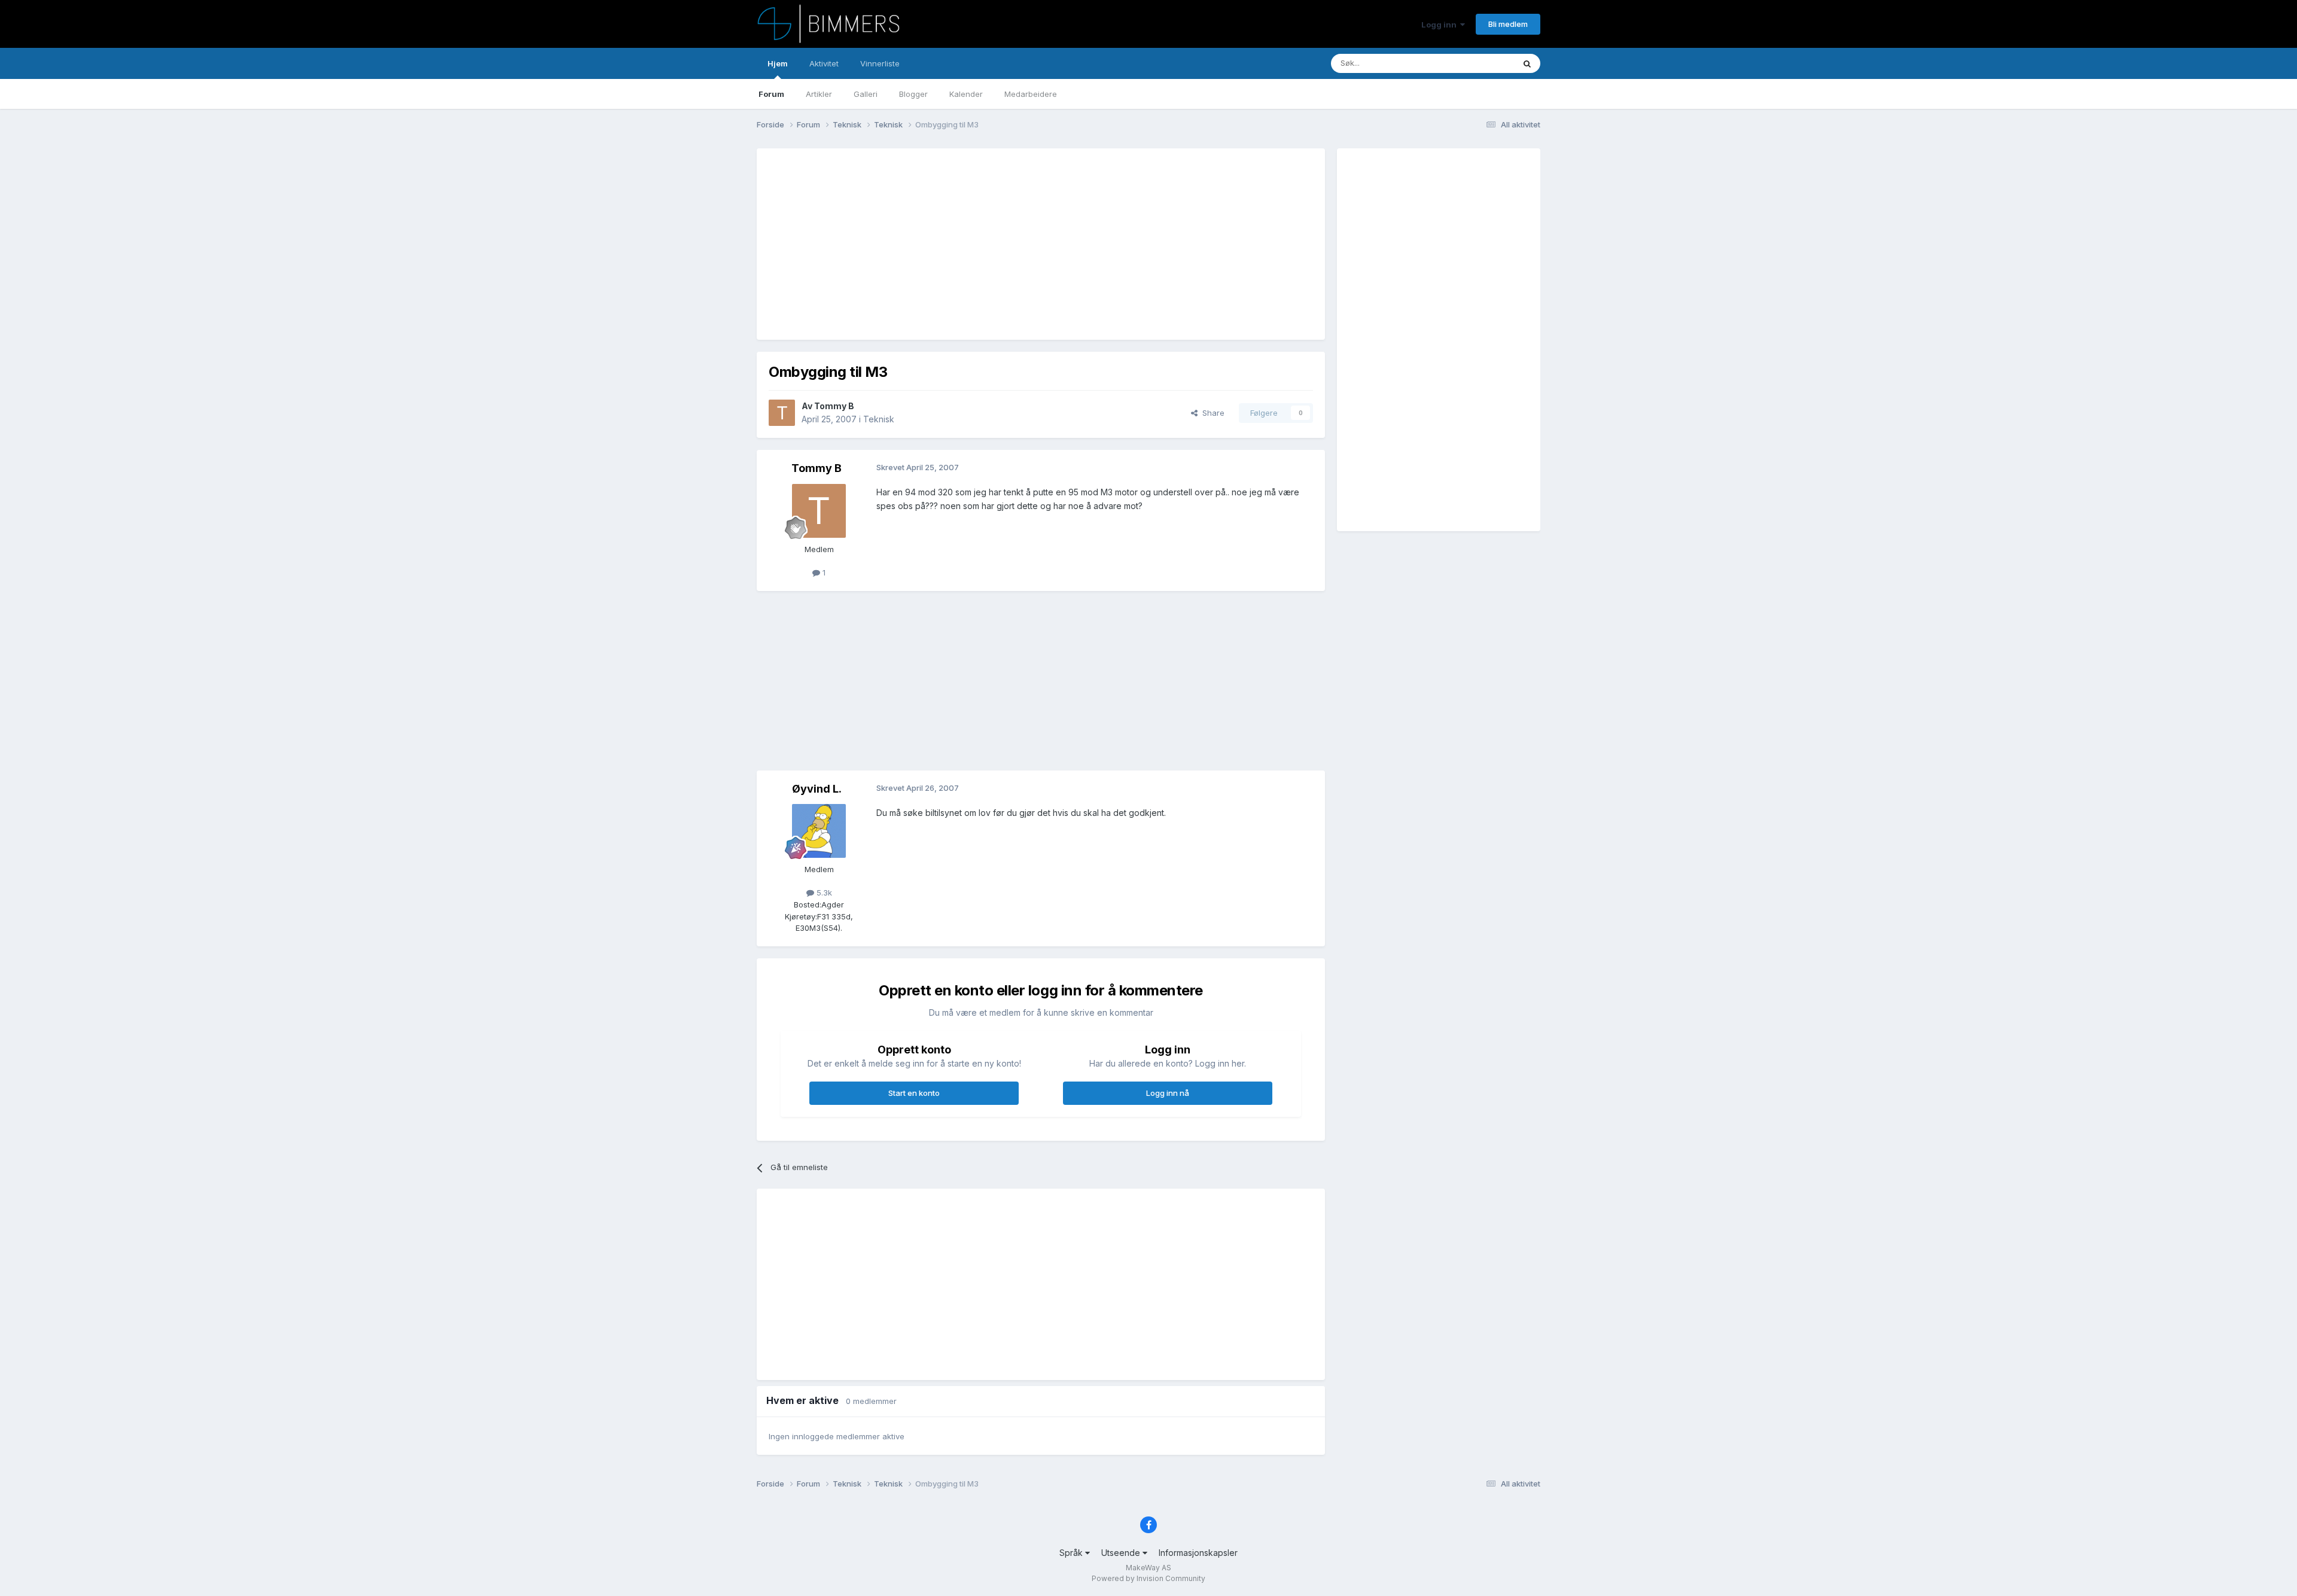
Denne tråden (1474, 63)
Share (1211, 413)
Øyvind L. (817, 789)
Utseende (1122, 1553)
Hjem (778, 63)
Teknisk (879, 419)
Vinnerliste (880, 63)
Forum (771, 94)
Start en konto (914, 1093)
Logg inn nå (1168, 1093)
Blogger (913, 94)
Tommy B (834, 406)
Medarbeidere (1031, 94)
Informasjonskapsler (1198, 1553)
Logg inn (1441, 25)
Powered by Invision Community (1148, 1578)
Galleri (866, 94)
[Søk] (1527, 63)
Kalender (966, 94)
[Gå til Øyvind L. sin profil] (819, 831)
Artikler (819, 94)
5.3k (823, 893)
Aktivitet (824, 63)
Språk (1072, 1553)
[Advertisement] (986, 244)
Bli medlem (1508, 24)
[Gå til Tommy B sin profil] (782, 413)
